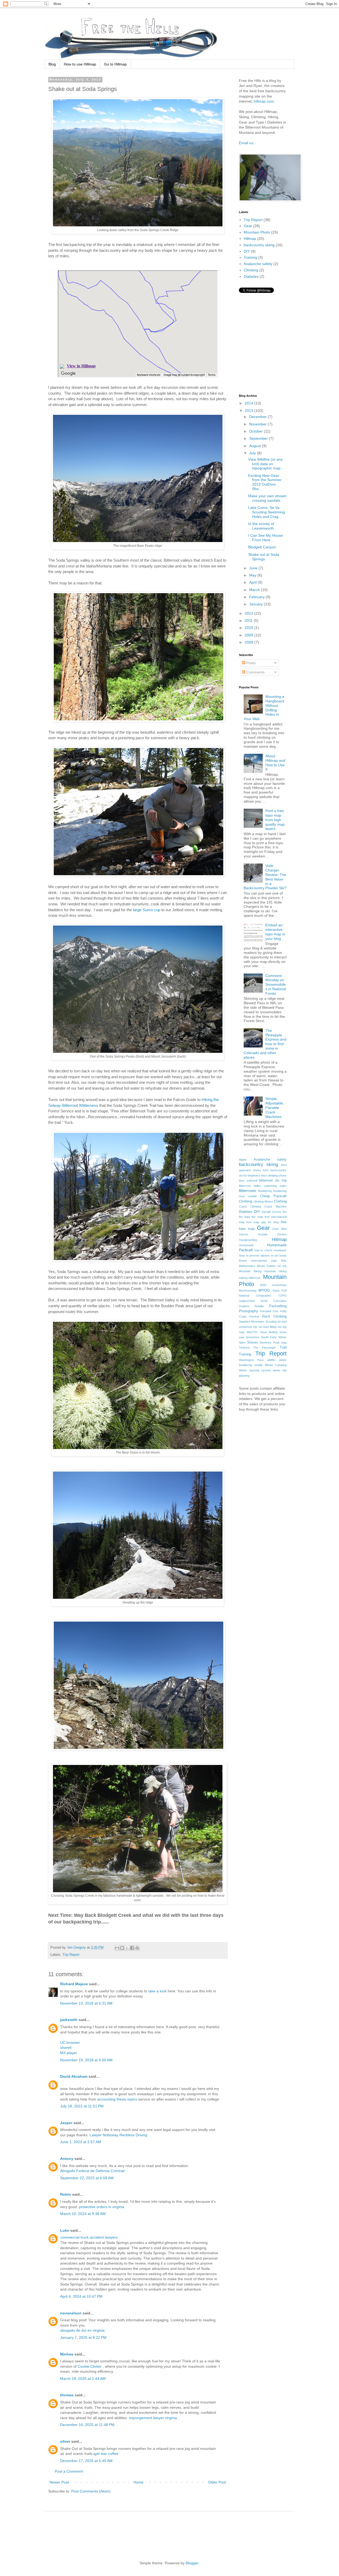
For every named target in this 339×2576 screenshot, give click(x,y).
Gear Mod (279, 1229)
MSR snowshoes (273, 1285)
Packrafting (278, 1306)
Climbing (251, 270)
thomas (67, 2395)
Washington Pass (251, 1360)
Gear (248, 226)
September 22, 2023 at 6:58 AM (87, 2178)
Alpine (243, 1160)
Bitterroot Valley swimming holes (263, 1186)
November (258, 424)
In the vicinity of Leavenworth (261, 526)
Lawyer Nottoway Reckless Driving (118, 2135)
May (253, 575)
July (253, 453)
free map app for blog (263, 1222)
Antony (67, 2159)
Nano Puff (280, 1291)
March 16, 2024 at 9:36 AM (83, 2214)
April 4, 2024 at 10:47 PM (81, 2296)
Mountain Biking (250, 1271)
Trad (283, 1348)
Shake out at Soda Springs (264, 557)
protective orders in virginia (102, 2207)
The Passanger (265, 1348)
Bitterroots (247, 1191)
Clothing (280, 1201)
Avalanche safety (258, 264)
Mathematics (247, 1266)
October (257, 431)
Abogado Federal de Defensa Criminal (92, 2171)
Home (139, 2482)
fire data (244, 1217)
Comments (255, 672)
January (257, 604)
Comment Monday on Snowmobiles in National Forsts (276, 985)
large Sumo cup (147, 910)
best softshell (248, 1181)
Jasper (66, 2123)
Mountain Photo (257, 232)
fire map (257, 1217)
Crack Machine (275, 1206)
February (257, 597)
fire (285, 1212)
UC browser (70, 2042)
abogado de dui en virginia (82, 2330)
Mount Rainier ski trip (272, 1266)
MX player (69, 2053)
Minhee (67, 2354)
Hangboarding (248, 1240)
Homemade (246, 1245)
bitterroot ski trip (273, 1181)
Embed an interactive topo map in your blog (275, 932)
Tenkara (244, 1348)
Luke (65, 2230)
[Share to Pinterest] (137, 1948)
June (254, 568)
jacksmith (69, 2020)
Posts (250, 663)
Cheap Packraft (273, 1196)
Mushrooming (248, 1291)
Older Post (217, 2482)
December (258, 417)
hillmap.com (264, 101)
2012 (249, 613)
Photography (249, 1311)
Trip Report (71, 1955)
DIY (247, 251)
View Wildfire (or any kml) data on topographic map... (266, 464)
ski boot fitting (268, 1327)
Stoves (253, 1342)
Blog (52, 64)
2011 (249, 620)
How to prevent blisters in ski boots (263, 1256)
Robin (66, 2194)
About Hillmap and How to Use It (275, 763)
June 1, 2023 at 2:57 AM (81, 2142)
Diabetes (251, 276)
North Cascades (274, 1301)
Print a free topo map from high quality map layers (275, 820)
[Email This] (117, 1948)
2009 (249, 635)
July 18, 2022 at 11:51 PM (82, 2106)
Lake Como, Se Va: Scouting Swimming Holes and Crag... (267, 512)
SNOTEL (252, 1332)
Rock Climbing (274, 1316)
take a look (157, 1991)
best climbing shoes (274, 1175)
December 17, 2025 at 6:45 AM (86, 2461)
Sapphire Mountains (252, 1322)
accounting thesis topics (117, 2099)
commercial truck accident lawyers (89, 2237)
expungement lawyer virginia (153, 2418)
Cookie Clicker (90, 2366)
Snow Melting (269, 1332)
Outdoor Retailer (252, 1306)
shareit (66, 2047)
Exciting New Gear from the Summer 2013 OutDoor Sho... (265, 482)
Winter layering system (255, 1370)
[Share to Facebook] (132, 1948)
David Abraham (74, 2076)
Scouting (271, 1322)
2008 (249, 642)
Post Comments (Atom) (91, 2491)
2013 (249, 411)
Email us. (247, 143)
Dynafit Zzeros (271, 1212)
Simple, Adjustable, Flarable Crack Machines (275, 1108)
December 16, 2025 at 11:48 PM (87, 2425)
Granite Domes (272, 1234)
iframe (243, 1261)
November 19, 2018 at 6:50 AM (86, 2060)
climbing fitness (263, 1201)
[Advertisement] (149, 2531)
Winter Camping (276, 1365)
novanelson (71, 2313)
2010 (249, 628)
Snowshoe (253, 1337)
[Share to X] (127, 1948)
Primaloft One (269, 1311)
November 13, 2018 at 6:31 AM (86, 2003)
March (255, 590)
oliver (65, 2441)
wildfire (271, 1360)
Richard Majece (74, 1984)
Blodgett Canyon (262, 547)
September (259, 438)
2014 (249, 403)
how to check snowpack (271, 1250)
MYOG (264, 1290)
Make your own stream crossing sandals (267, 498)
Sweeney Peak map (273, 1342)
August (256, 446)
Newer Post (59, 2482)
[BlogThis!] (122, 1948)
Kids (284, 1261)
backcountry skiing (259, 245)
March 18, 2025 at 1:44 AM (83, 2379)
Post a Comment (69, 2471)
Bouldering (265, 1191)
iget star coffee (106, 2454)
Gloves (244, 1234)
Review (254, 1316)
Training (250, 257)
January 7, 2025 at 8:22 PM (83, 2337)
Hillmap (250, 239)
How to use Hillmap (80, 64)
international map (264, 1261)
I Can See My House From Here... (266, 538)
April (253, 582)
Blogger (192, 2563)
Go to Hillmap (115, 64)
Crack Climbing (250, 1206)
